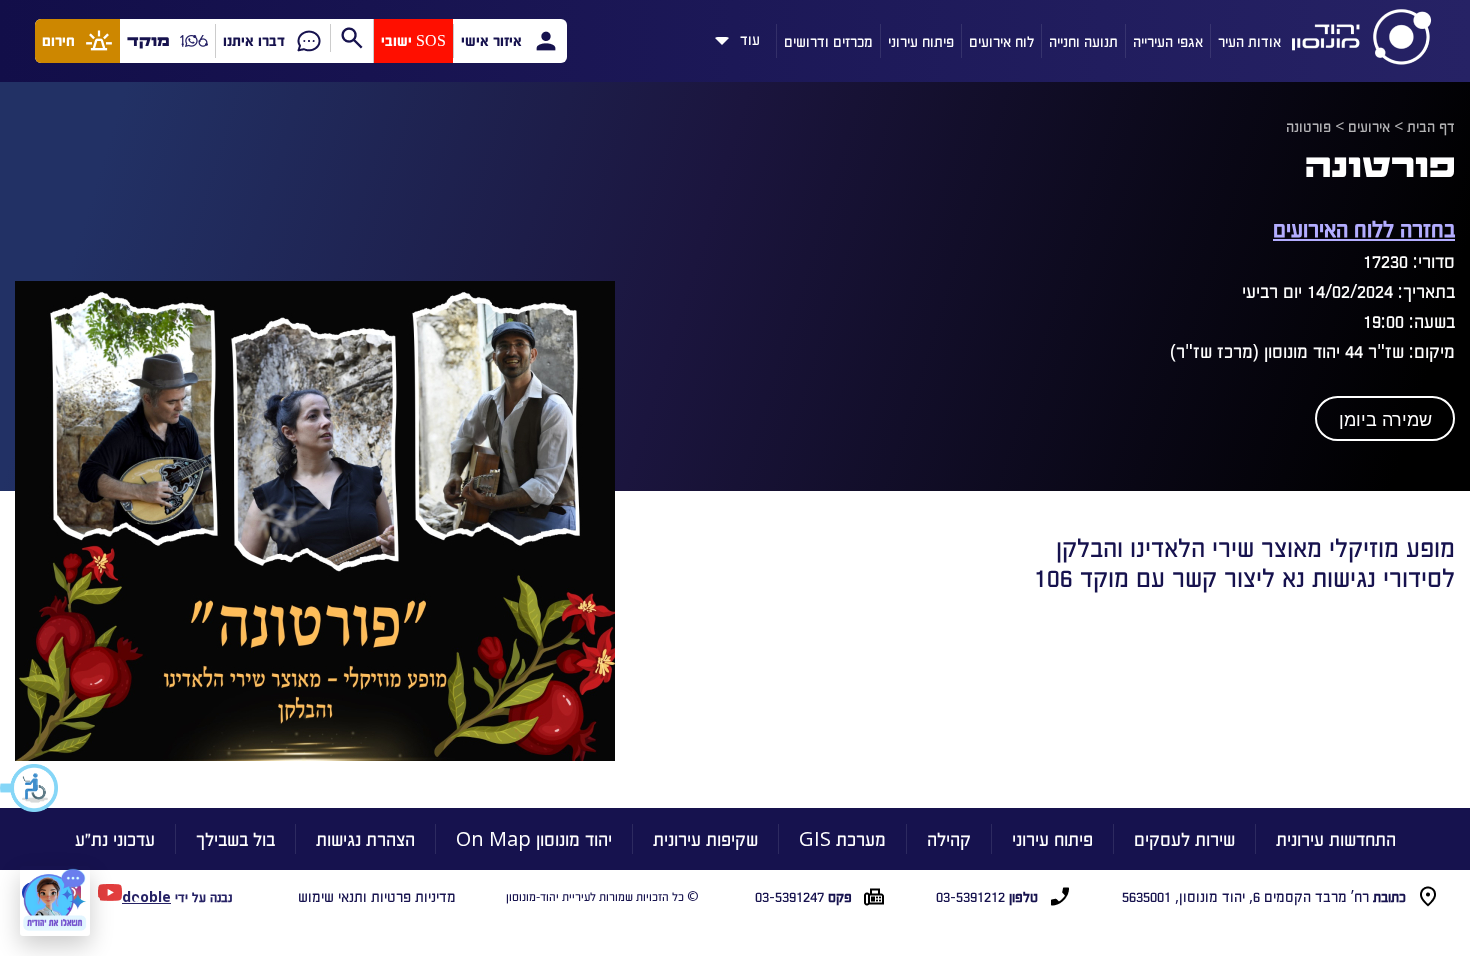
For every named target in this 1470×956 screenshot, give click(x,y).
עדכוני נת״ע (115, 838)
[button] (30, 788)
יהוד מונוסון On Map (534, 838)
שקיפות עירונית (705, 838)
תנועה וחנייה (1083, 41)
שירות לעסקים (1184, 838)
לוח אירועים (1001, 41)
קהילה (949, 838)
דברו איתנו (254, 40)
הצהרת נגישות (365, 838)
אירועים (1369, 126)
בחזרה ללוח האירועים (1364, 227)
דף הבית (1431, 126)
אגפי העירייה (1168, 41)
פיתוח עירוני (921, 41)
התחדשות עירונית (1336, 838)
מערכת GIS (842, 838)
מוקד (148, 40)
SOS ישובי (413, 40)
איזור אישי (491, 40)
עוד (750, 36)
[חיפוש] (351, 38)
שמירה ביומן (1385, 420)
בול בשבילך (235, 838)
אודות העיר (1249, 41)
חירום (58, 40)
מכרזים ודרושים (828, 41)
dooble (146, 896)
